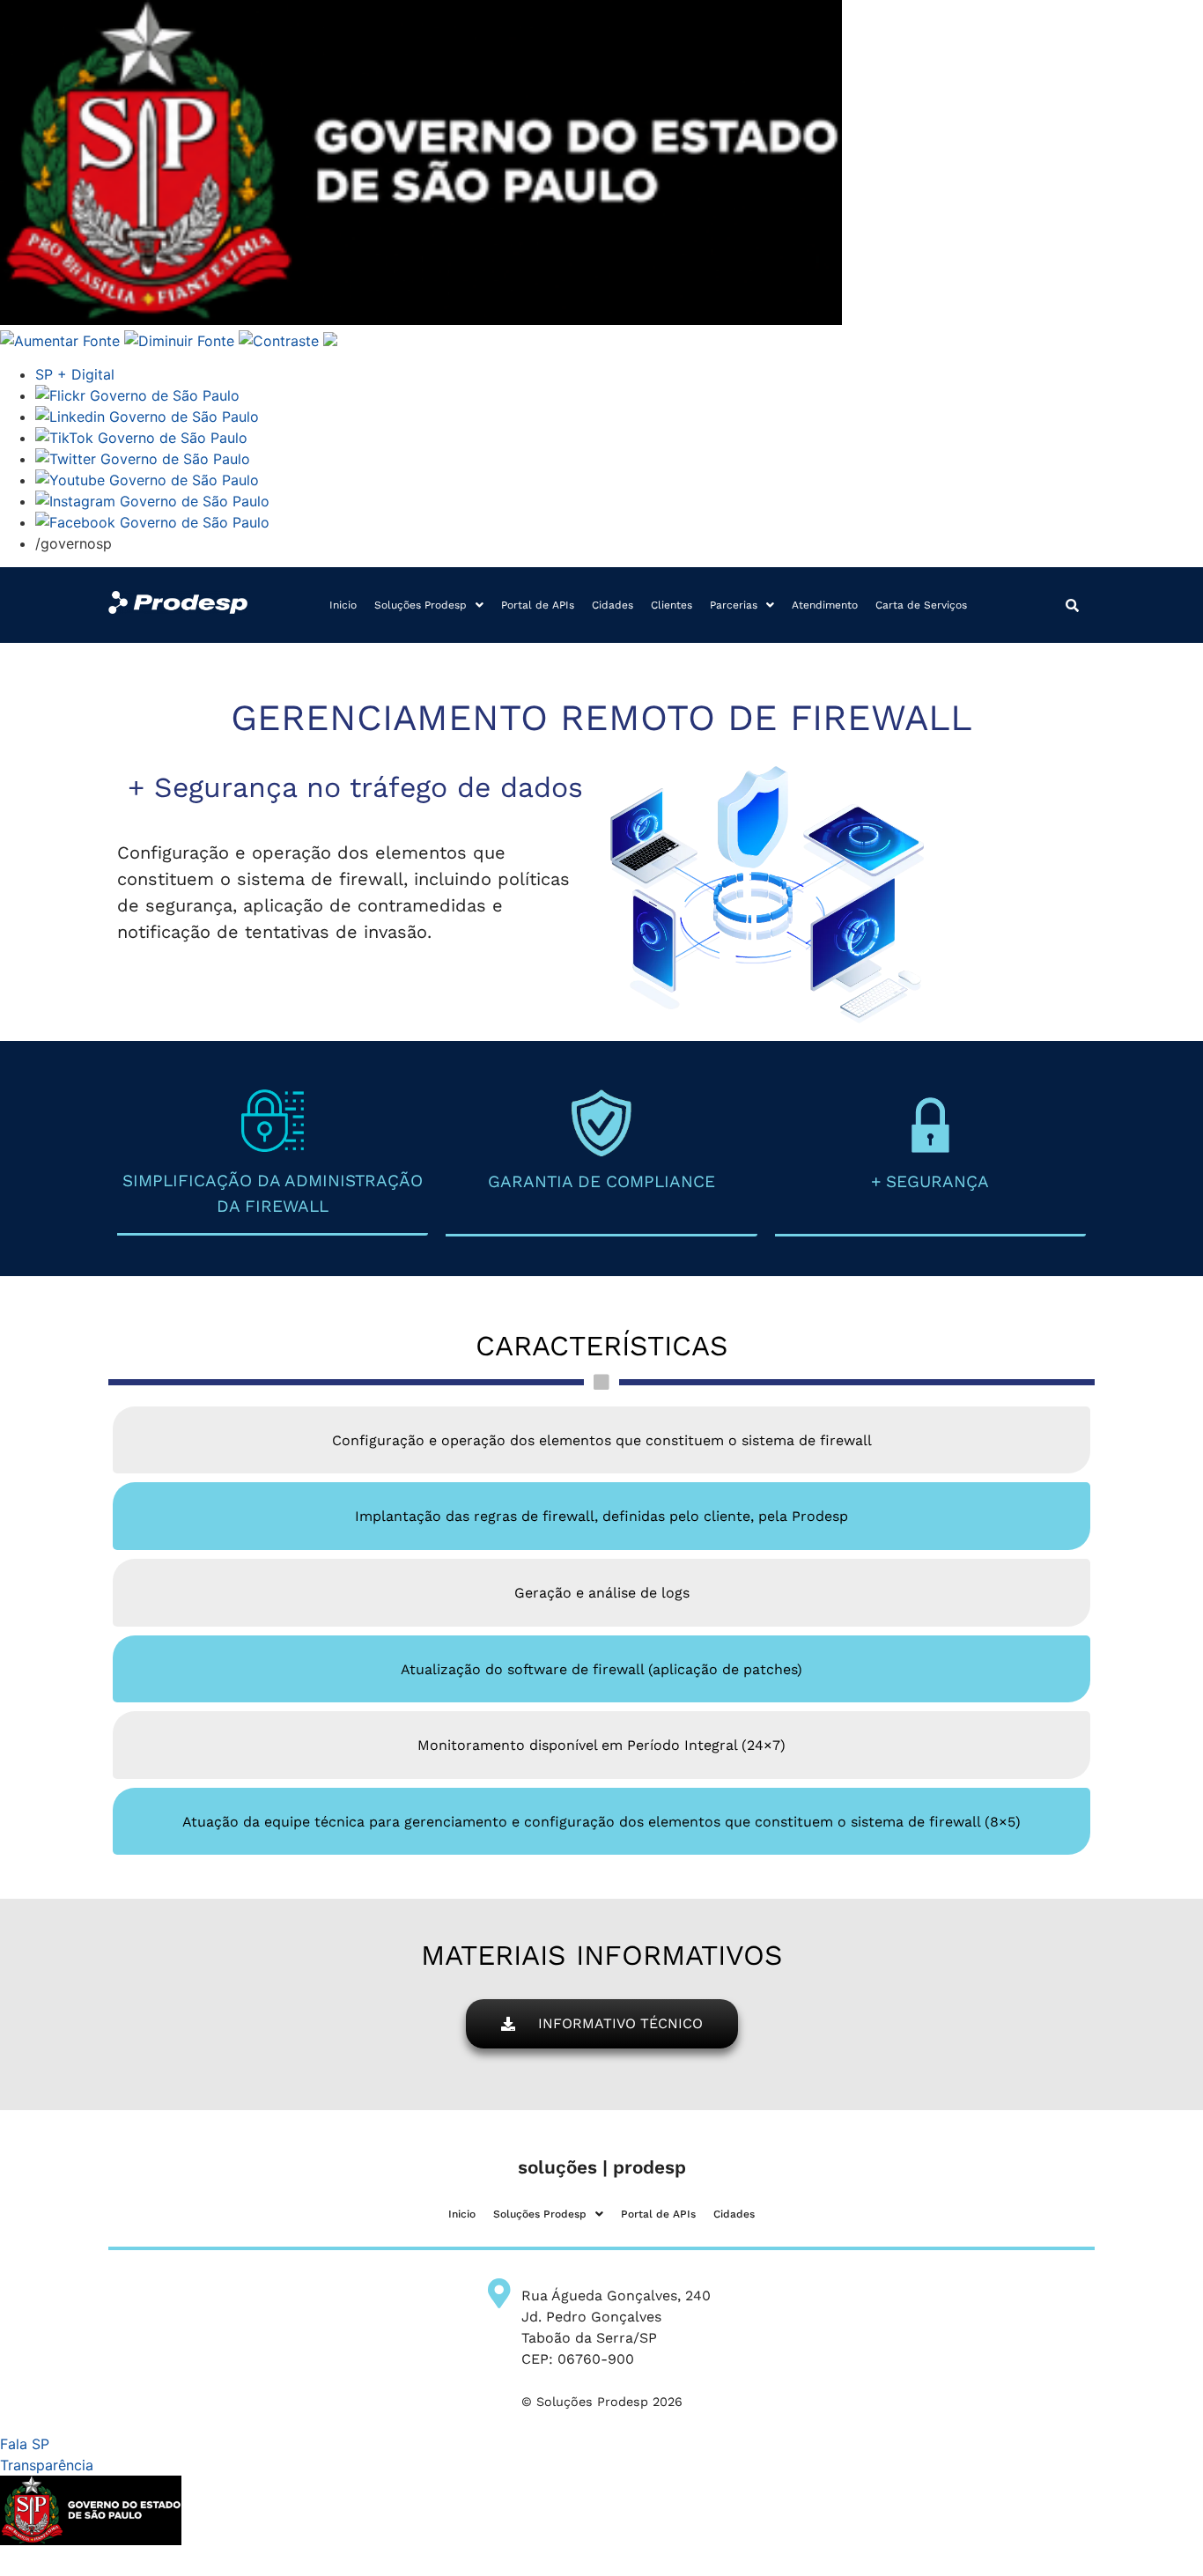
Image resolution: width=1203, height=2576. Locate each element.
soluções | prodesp (602, 2167)
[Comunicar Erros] (330, 341)
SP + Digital (75, 374)
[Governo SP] (421, 320)
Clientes (672, 605)
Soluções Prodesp (421, 605)
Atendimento (825, 605)
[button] (429, 605)
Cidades (613, 605)
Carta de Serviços (921, 605)
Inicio (343, 605)
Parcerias (734, 605)
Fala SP (25, 2444)
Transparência (47, 2465)
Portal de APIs (538, 605)
